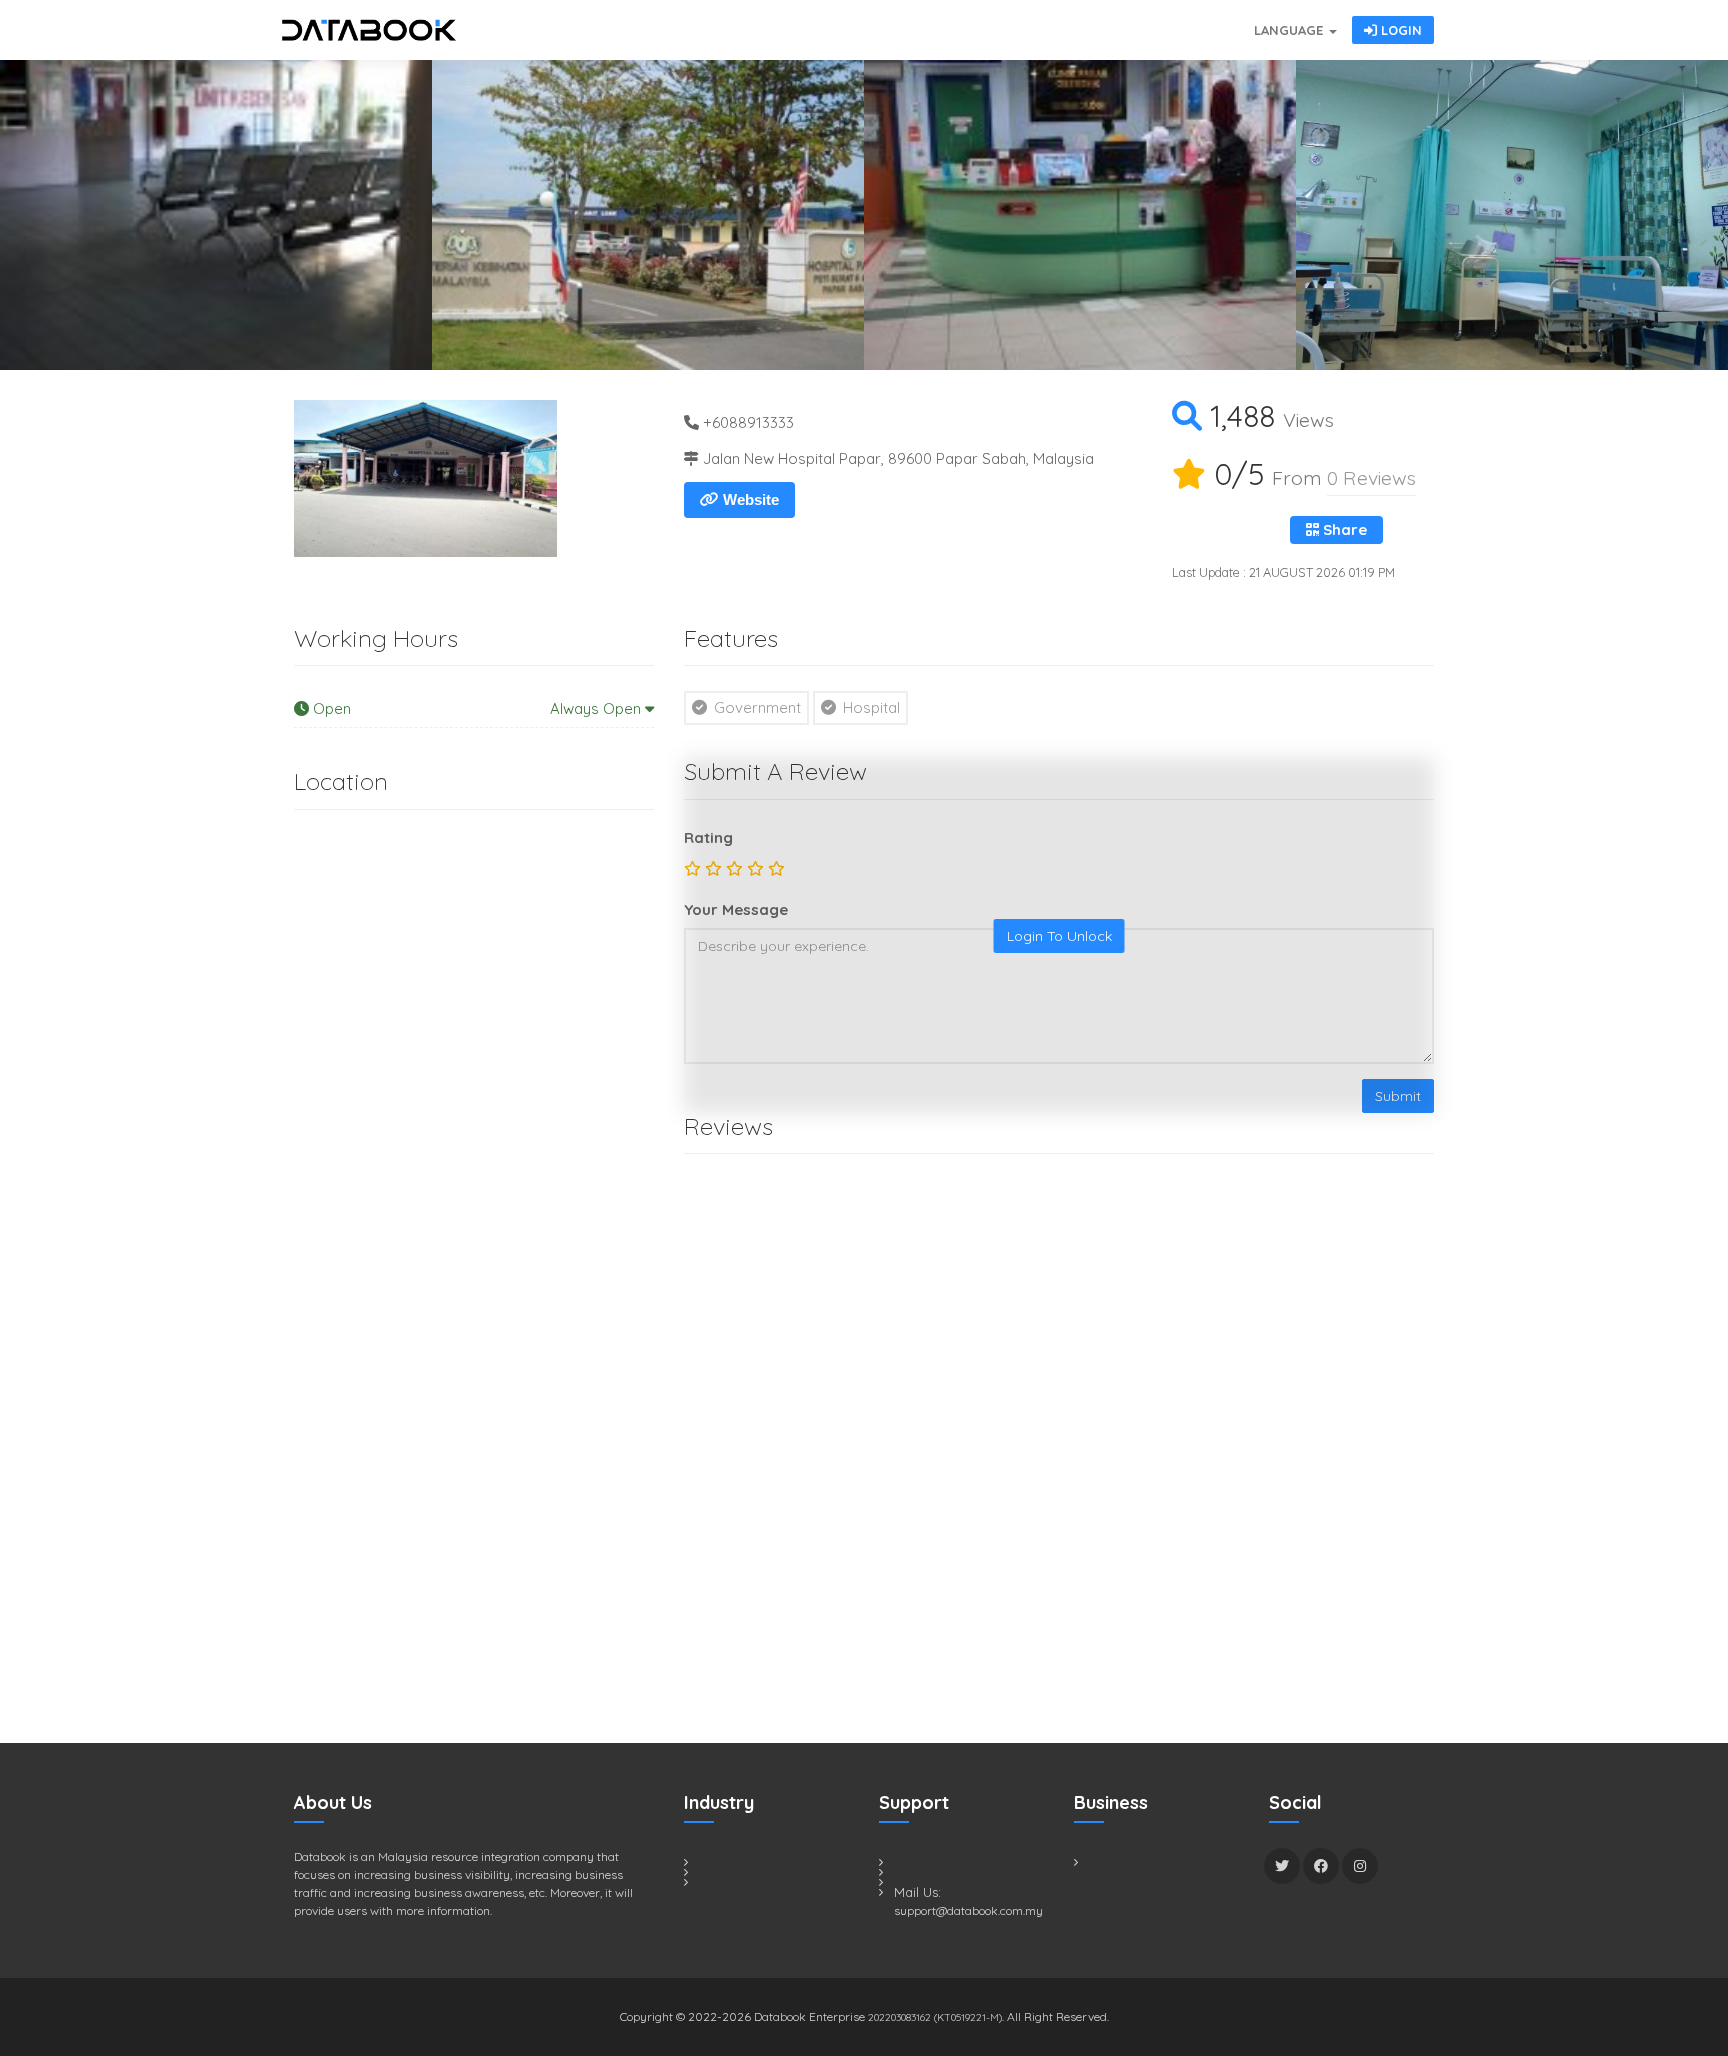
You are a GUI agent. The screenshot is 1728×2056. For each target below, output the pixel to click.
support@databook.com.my (968, 1910)
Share (1343, 529)
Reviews (1371, 477)
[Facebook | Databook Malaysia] (1321, 1866)
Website (749, 499)
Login (1399, 30)
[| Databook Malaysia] (1134, 20)
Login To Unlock (1059, 936)
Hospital (869, 707)
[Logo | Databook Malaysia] (369, 30)
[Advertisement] (444, 1333)
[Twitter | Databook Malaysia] (1282, 1866)
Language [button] (1290, 30)
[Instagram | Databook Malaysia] (1360, 1866)
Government (755, 707)
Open (477, 708)
